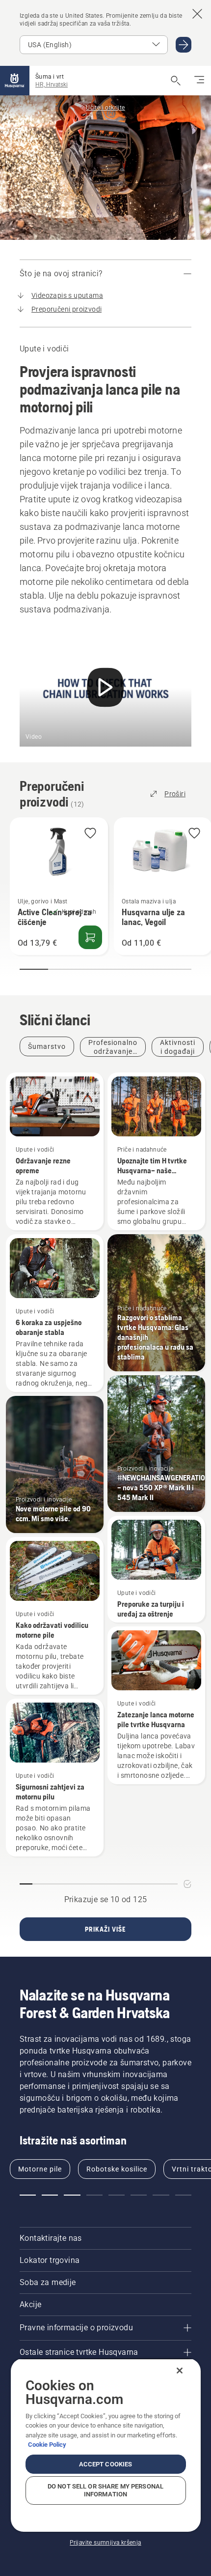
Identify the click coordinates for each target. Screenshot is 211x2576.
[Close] (180, 2371)
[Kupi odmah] (90, 937)
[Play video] (105, 689)
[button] (90, 834)
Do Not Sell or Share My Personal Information (105, 2490)
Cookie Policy (47, 2445)
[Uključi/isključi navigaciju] (199, 81)
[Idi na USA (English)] (184, 45)
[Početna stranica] (15, 81)
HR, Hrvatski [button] (52, 85)
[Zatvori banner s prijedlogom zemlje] (197, 14)
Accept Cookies (106, 2464)
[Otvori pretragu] (176, 81)
